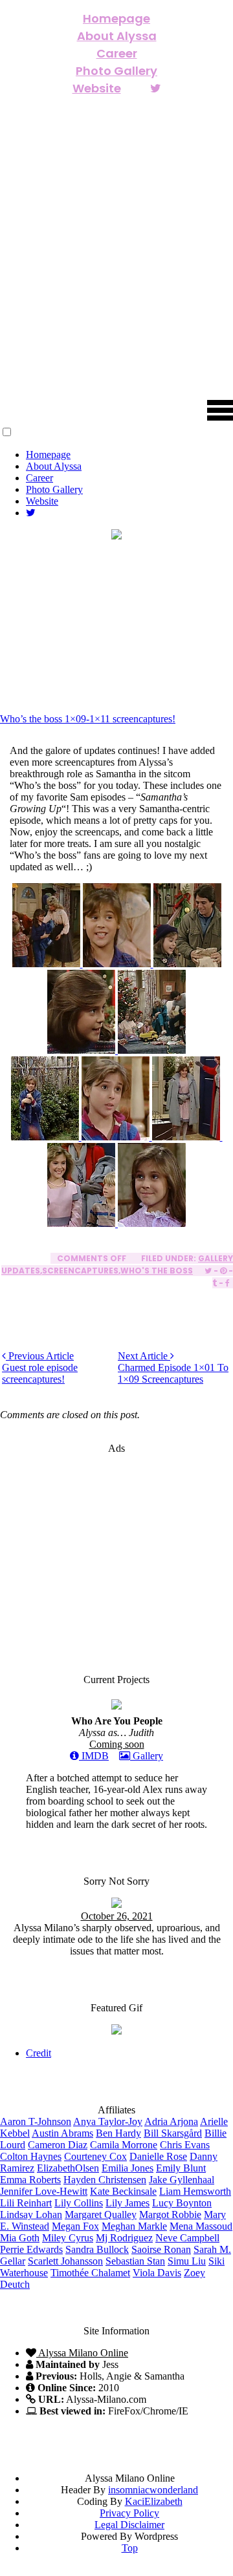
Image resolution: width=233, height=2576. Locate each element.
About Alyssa (117, 36)
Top (130, 2548)
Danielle (158, 2156)
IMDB (94, 1756)
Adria (171, 2121)
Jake (182, 2180)
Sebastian (135, 2261)
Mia (20, 2238)
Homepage (116, 18)
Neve (187, 2238)
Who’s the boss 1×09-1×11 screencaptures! (88, 719)
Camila (124, 2145)
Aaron (36, 2121)
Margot (170, 2215)
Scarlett (65, 2261)
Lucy (182, 2203)
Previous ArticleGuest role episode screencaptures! (40, 1367)
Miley (68, 2238)
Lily (79, 2203)
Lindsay (31, 2215)
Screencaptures (80, 1271)
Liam (195, 2191)
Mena (201, 2226)
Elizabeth (68, 2168)
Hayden (105, 2180)
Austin (62, 2133)
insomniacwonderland (153, 2490)
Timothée (90, 2273)
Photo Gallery (116, 71)
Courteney (95, 2156)
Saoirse (161, 2249)
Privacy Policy (129, 2513)
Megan (75, 2226)
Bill (173, 2133)
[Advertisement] (116, 1545)
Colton (31, 2156)
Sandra (97, 2249)
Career (117, 53)
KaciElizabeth (154, 2501)
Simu (187, 2261)
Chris (185, 2145)
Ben (118, 2133)
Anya (108, 2121)
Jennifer (44, 2191)
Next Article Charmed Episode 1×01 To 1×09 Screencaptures (173, 1367)
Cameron (58, 2145)
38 (157, 666)
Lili (26, 2203)
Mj (124, 2238)
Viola (157, 2273)
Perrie (31, 2249)
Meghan (134, 2226)
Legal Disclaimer (129, 2525)
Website (97, 88)
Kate (123, 2191)
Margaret (101, 2215)
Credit (39, 2053)
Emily (181, 2168)
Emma (30, 2180)
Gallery (147, 1756)
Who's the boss (157, 1271)
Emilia (128, 2168)
